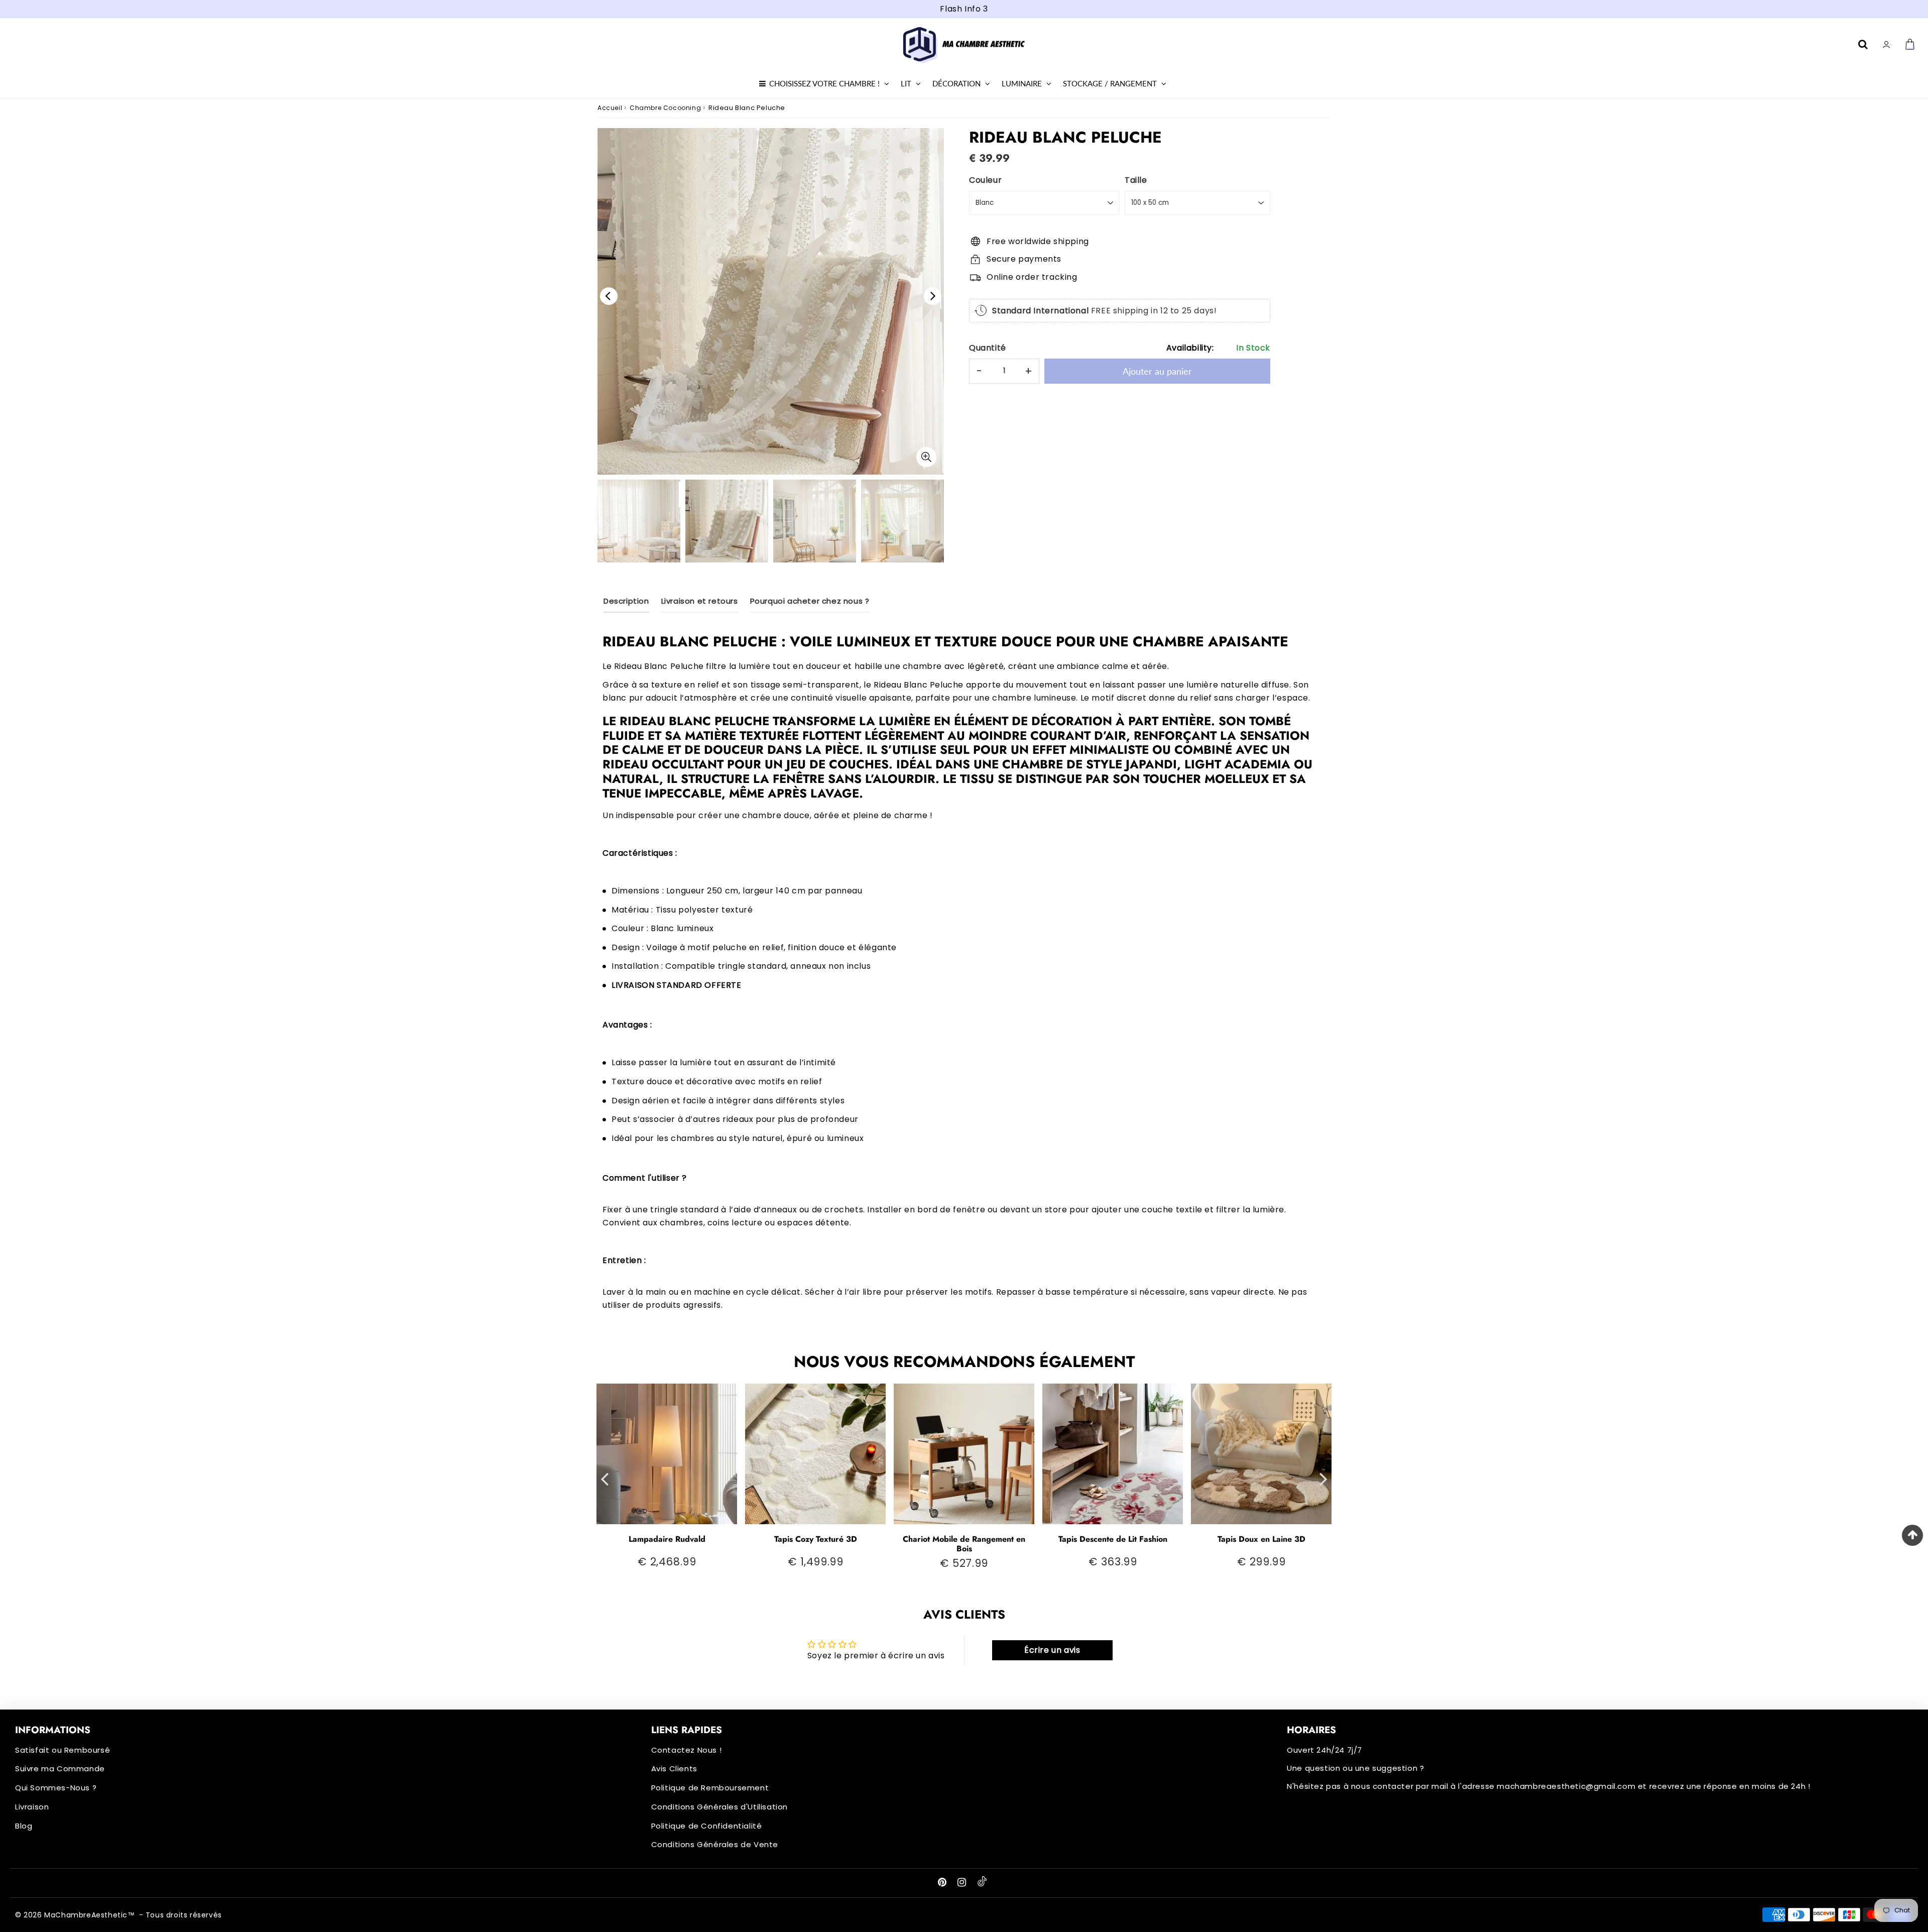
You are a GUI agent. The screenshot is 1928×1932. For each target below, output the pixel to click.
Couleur (985, 180)
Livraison (32, 1807)
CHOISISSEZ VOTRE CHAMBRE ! (824, 83)
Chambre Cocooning (665, 108)
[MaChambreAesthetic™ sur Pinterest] (943, 1883)
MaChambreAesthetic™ (89, 1915)
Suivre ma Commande (60, 1769)
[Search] (1864, 44)
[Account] (1888, 44)
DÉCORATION (956, 83)
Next (933, 296)
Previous (609, 296)
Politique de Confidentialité (707, 1826)
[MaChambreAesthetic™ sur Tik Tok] (982, 1884)
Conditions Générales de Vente (715, 1844)
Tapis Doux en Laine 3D (1261, 1539)
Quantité (988, 348)
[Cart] (1911, 44)
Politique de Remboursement (710, 1788)
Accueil (610, 108)
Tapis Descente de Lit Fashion (1113, 1539)
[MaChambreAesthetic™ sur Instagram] (963, 1883)
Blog (24, 1826)
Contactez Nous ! (687, 1750)
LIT (906, 83)
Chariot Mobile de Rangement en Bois (964, 1544)
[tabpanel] (727, 521)
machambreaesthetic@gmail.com (1566, 1786)
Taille (1136, 180)
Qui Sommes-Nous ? (56, 1788)
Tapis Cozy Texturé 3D (816, 1539)
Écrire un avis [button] (1052, 1650)
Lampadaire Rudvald (667, 1539)
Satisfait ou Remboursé (63, 1750)
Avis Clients (674, 1769)
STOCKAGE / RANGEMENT (1110, 83)
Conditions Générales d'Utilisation (719, 1807)
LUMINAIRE (1022, 83)
